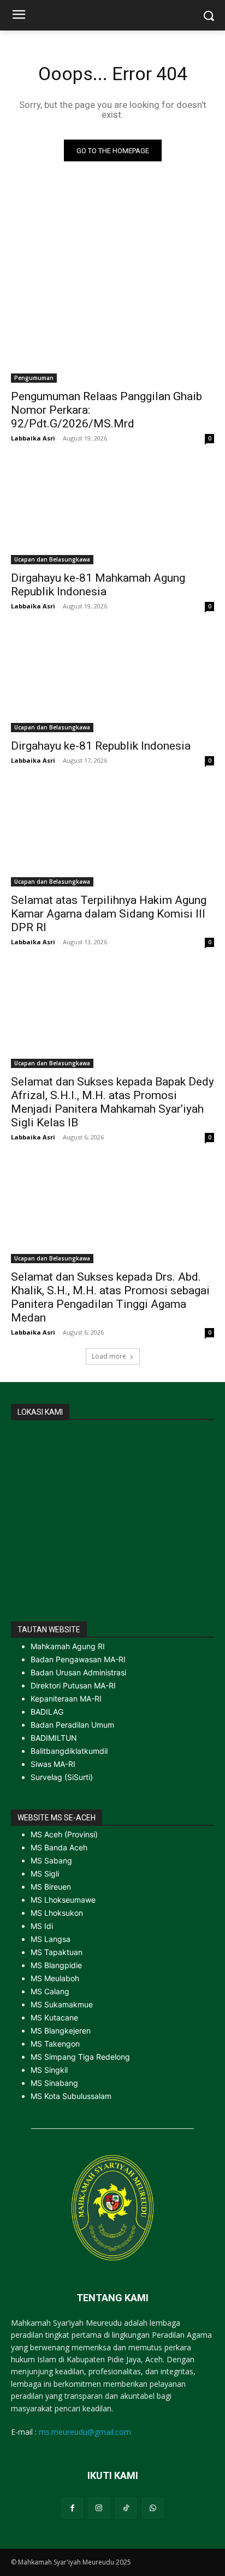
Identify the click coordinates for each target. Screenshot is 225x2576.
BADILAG (47, 1712)
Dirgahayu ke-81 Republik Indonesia (101, 746)
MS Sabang (51, 1860)
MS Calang (50, 1991)
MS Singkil (49, 2070)
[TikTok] (126, 2508)
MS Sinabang (54, 2083)
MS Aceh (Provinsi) (64, 1834)
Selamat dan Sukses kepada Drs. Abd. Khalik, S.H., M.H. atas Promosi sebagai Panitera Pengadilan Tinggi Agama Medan (110, 1297)
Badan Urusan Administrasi (78, 1672)
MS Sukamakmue (62, 2004)
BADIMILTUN (54, 1738)
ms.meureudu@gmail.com (85, 2432)
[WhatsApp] (153, 2508)
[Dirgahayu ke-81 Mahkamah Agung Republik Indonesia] (112, 514)
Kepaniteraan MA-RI (66, 1699)
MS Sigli (45, 1874)
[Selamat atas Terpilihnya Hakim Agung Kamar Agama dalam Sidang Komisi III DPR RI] (112, 836)
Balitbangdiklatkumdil (69, 1751)
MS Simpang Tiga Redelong (80, 2057)
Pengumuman (34, 378)
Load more (109, 1356)
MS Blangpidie (56, 1965)
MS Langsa (51, 1939)
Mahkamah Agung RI (68, 1646)
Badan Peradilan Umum (72, 1725)
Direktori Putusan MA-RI (73, 1685)
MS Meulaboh (55, 1978)
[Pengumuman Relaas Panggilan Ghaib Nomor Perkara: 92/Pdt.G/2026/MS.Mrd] (112, 332)
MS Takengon (55, 2044)
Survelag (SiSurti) (62, 1777)
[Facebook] (72, 2508)
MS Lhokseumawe (63, 1900)
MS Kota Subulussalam (71, 2096)
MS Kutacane (54, 2017)
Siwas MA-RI (53, 1764)
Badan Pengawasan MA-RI (78, 1659)
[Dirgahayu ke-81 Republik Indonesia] (112, 681)
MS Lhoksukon (57, 1913)
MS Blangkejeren (61, 2031)
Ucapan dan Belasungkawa (52, 559)
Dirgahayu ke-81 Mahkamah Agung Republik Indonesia (98, 585)
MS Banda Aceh (59, 1847)
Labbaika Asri (33, 438)
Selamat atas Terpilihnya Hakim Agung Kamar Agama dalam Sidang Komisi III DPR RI (109, 914)
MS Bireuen (51, 1887)
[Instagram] (99, 2508)
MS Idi (42, 1926)
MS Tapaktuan (57, 1952)
